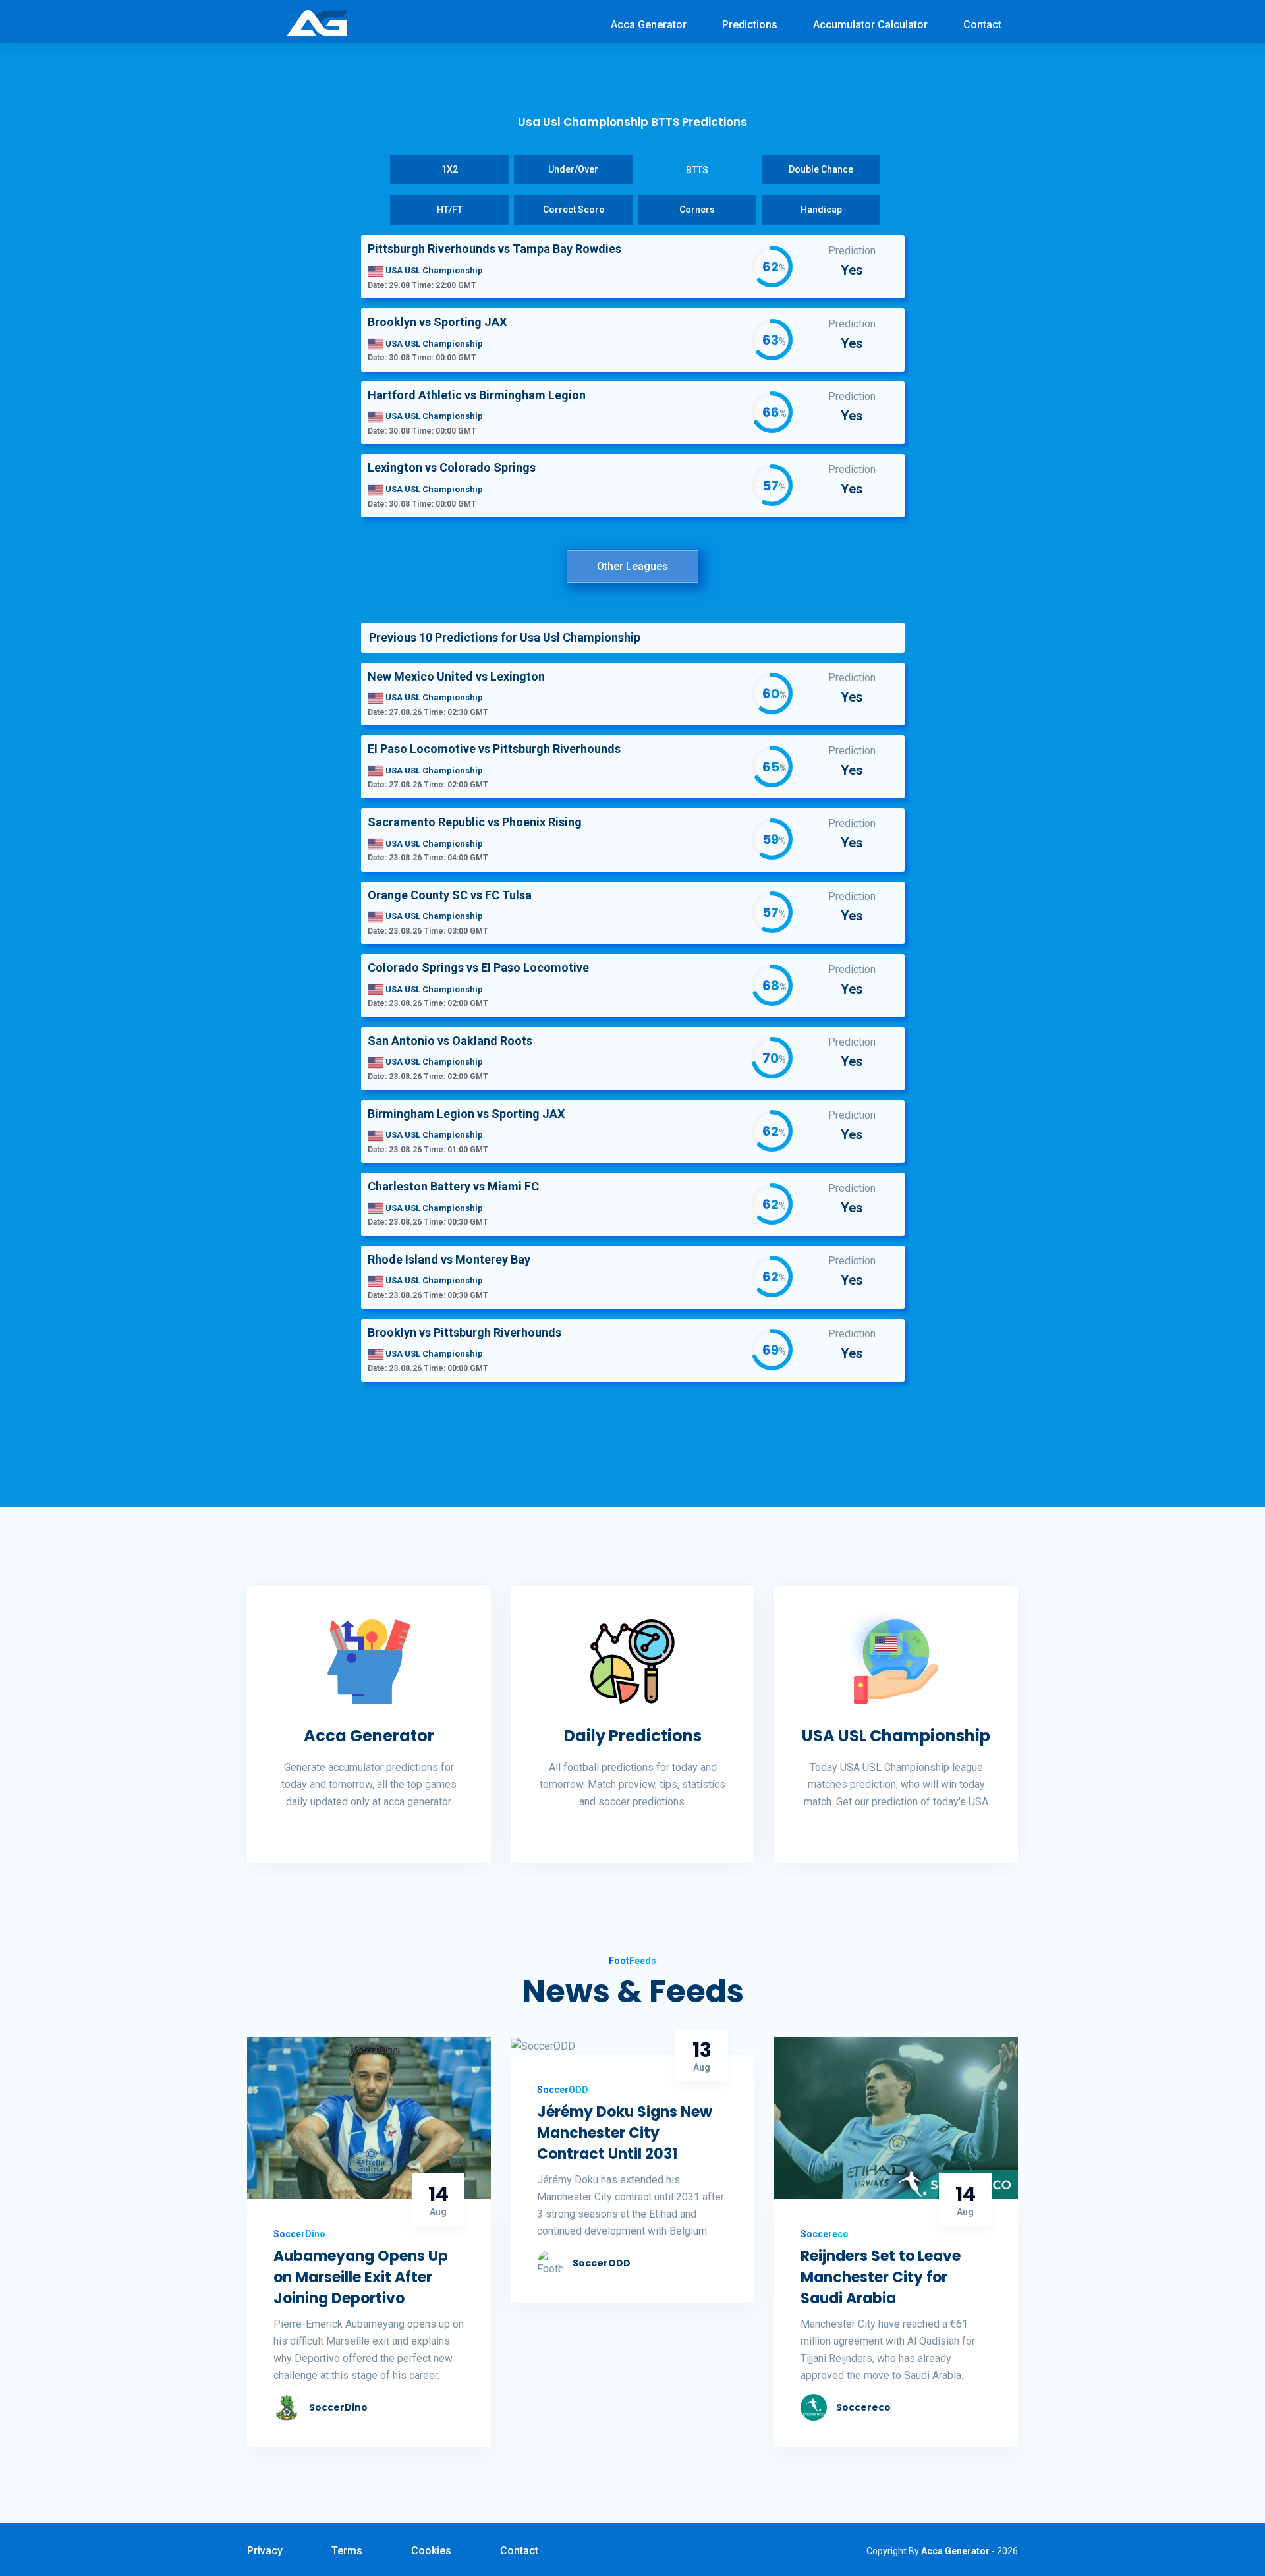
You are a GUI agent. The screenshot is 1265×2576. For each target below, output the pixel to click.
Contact (982, 25)
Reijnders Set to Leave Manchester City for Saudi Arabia (881, 2277)
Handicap (821, 210)
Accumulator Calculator (870, 25)
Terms (347, 2551)
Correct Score (574, 210)
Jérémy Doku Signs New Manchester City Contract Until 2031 (625, 2133)
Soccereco (863, 2407)
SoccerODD (602, 2263)
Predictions (750, 25)
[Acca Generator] (317, 22)
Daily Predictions (633, 1736)
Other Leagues (632, 566)
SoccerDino (338, 2407)
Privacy (265, 2551)
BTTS (697, 170)
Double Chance (821, 169)
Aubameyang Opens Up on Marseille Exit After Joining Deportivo (361, 2277)
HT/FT (450, 210)
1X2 (450, 169)
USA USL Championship (896, 1736)
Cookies (431, 2551)
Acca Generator (649, 25)
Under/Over (573, 169)
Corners (697, 210)
